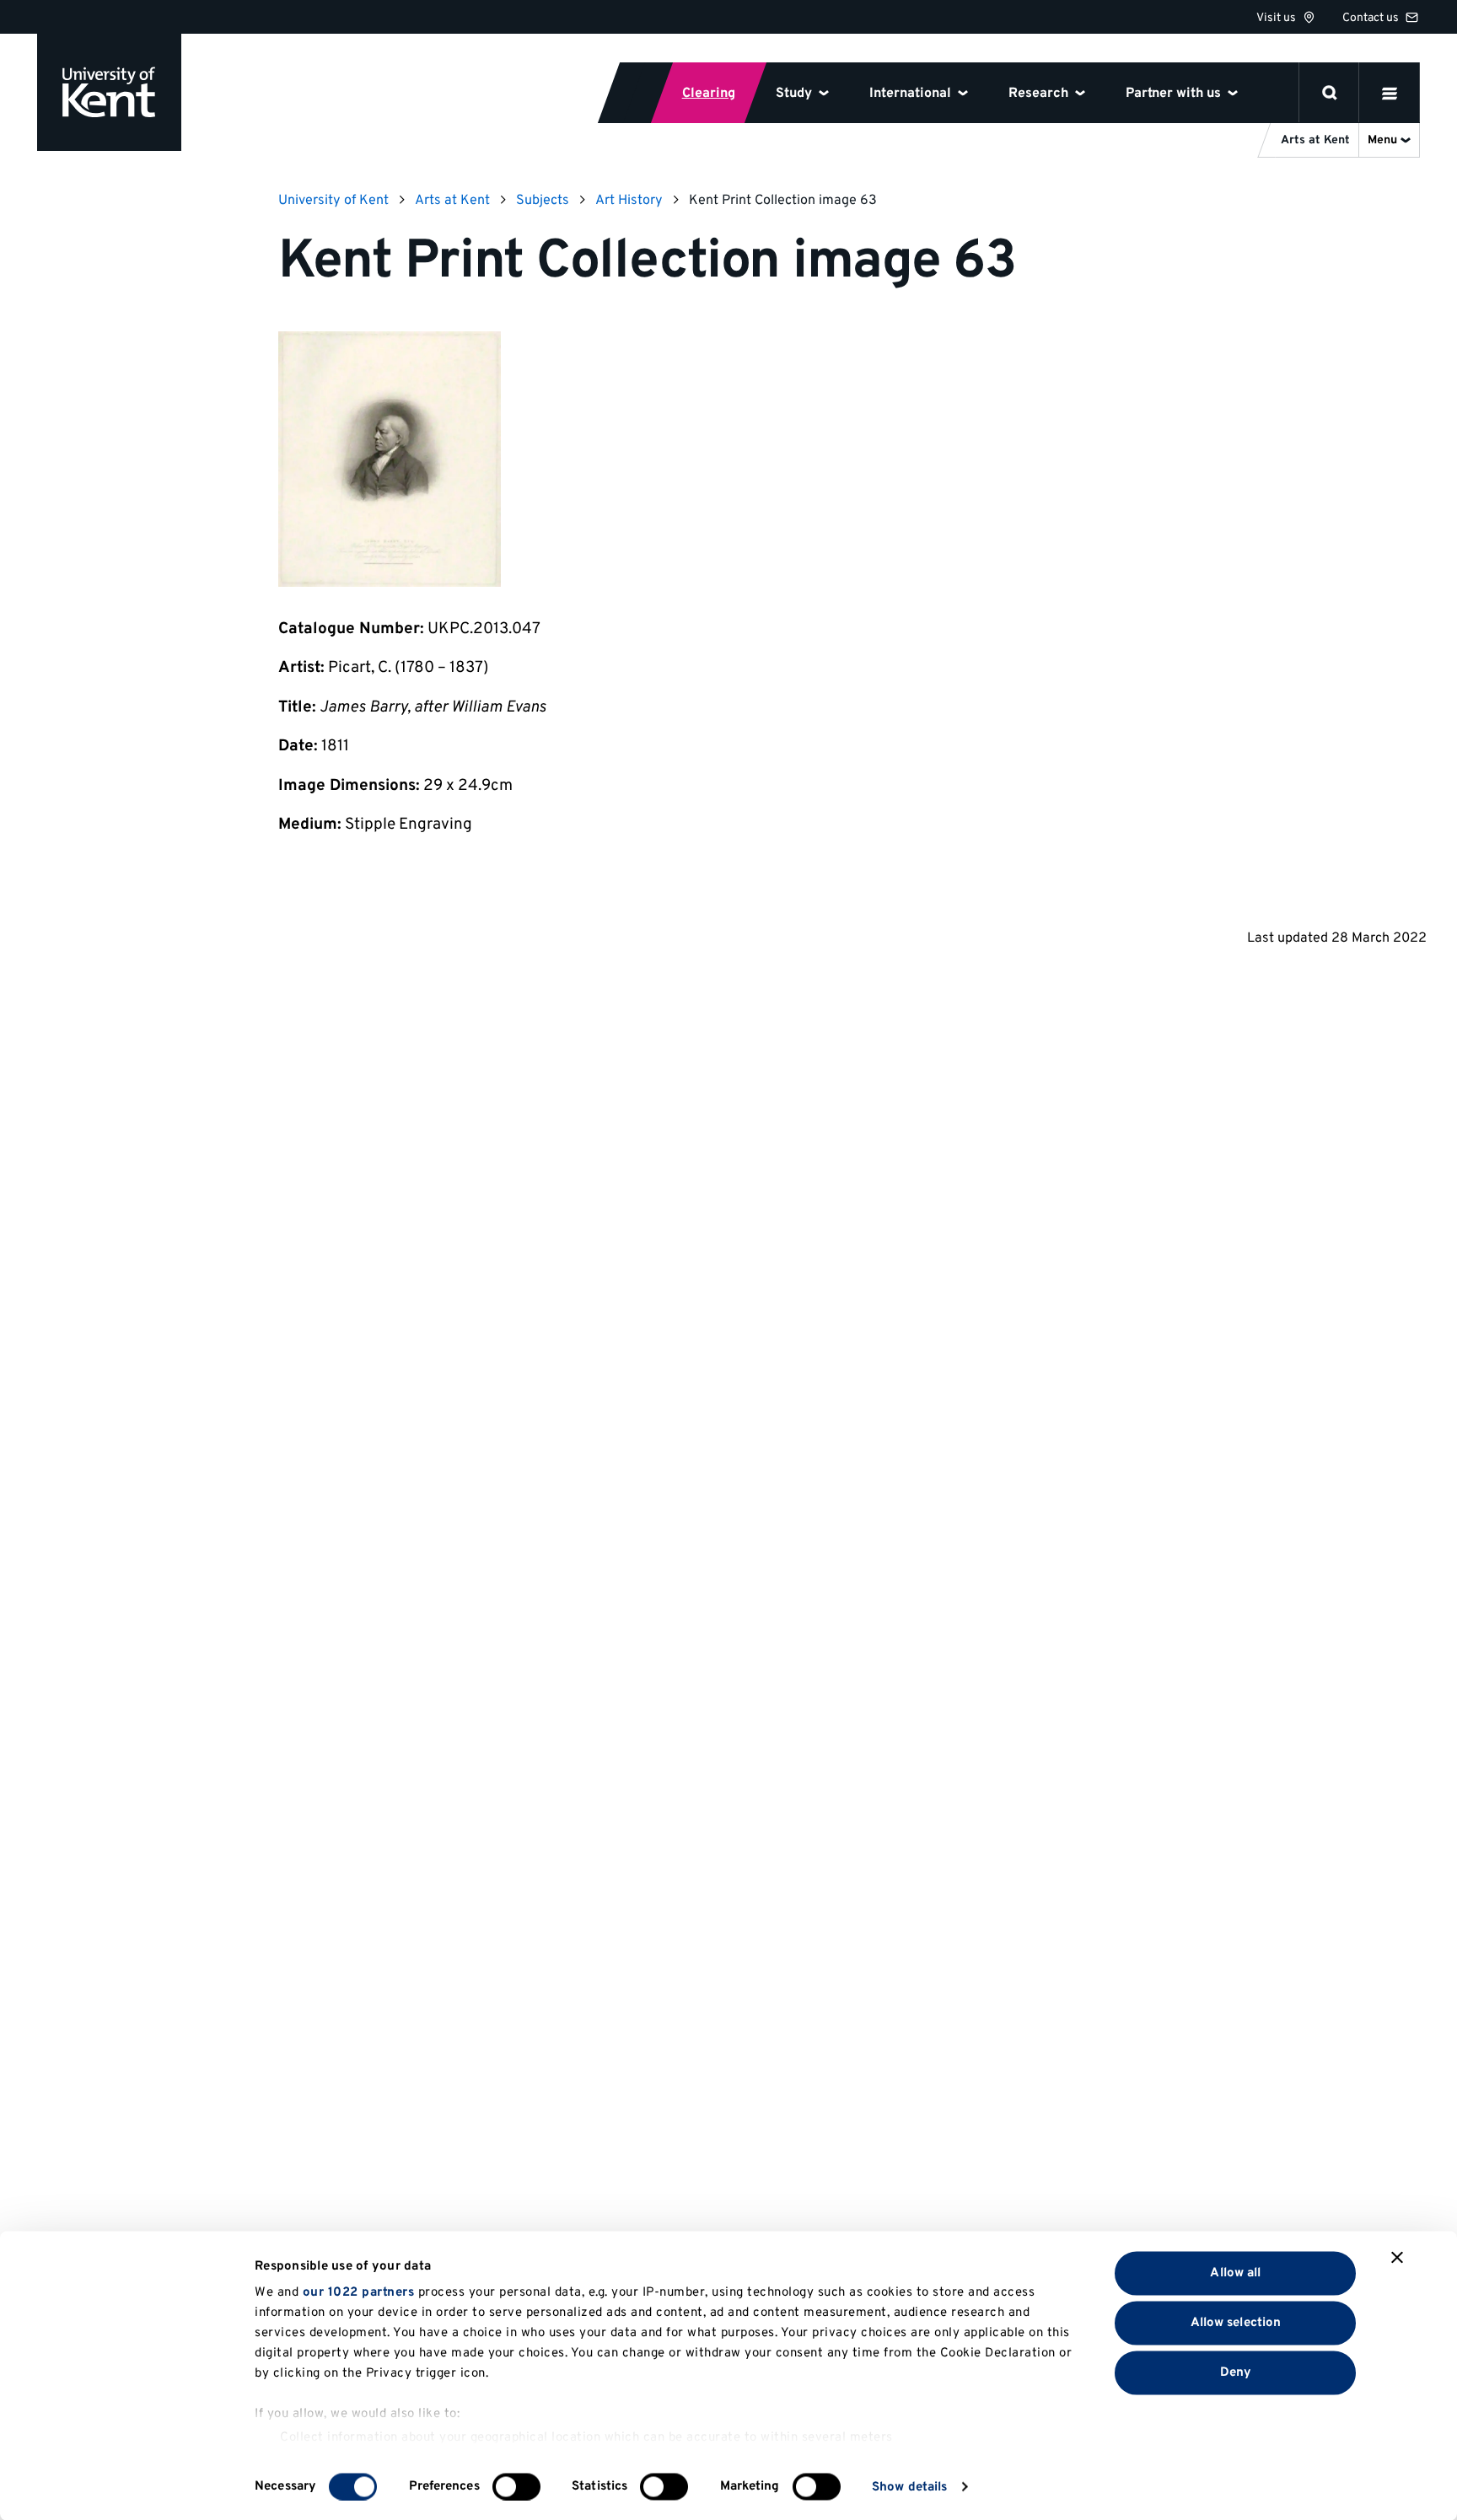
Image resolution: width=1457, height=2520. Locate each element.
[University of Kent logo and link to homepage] (109, 92)
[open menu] (1390, 93)
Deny (1236, 2372)
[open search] (1330, 93)
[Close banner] (1397, 2258)
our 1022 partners (359, 2293)
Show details (909, 2487)
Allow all (1235, 2273)
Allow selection (1236, 2322)
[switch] (516, 2486)
